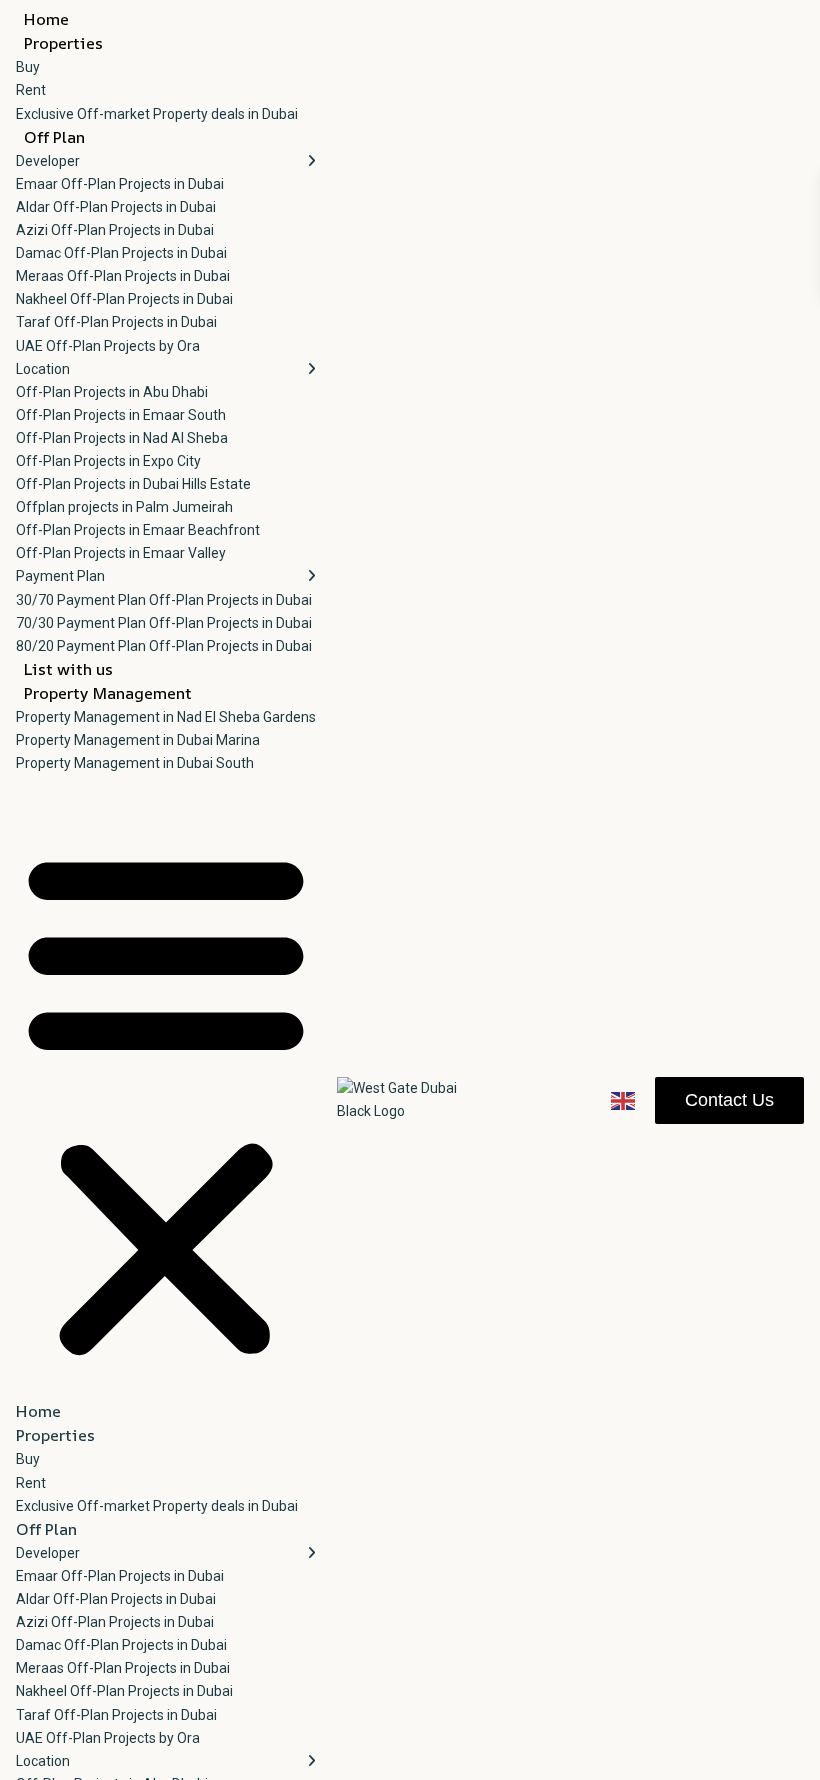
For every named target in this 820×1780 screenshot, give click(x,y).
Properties (63, 43)
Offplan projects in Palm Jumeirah (124, 507)
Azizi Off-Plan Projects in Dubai (115, 230)
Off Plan (54, 137)
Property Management (108, 693)
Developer (48, 161)
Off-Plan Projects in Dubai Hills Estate (133, 484)
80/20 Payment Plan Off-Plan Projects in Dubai (164, 646)
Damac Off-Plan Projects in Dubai (121, 253)
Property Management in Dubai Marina (138, 740)
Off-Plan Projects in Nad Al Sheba (122, 438)
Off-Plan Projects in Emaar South (121, 415)
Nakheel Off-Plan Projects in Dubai (124, 299)
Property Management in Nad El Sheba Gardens (166, 717)
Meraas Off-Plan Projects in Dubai (123, 276)
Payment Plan (60, 576)
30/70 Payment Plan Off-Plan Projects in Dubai (164, 600)
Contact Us (729, 1100)
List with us (68, 669)
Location (43, 369)
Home (46, 19)
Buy (28, 67)
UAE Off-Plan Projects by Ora (108, 346)
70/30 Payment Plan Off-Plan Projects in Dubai (164, 623)
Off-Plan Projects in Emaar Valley (121, 553)
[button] (166, 1100)
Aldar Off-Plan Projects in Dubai (116, 207)
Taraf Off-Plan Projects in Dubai (116, 322)
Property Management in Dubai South (135, 763)
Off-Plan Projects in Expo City (108, 461)
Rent (31, 90)
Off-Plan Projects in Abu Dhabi (112, 392)
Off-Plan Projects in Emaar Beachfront (138, 530)
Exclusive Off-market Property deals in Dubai (157, 114)
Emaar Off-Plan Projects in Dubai (120, 184)
